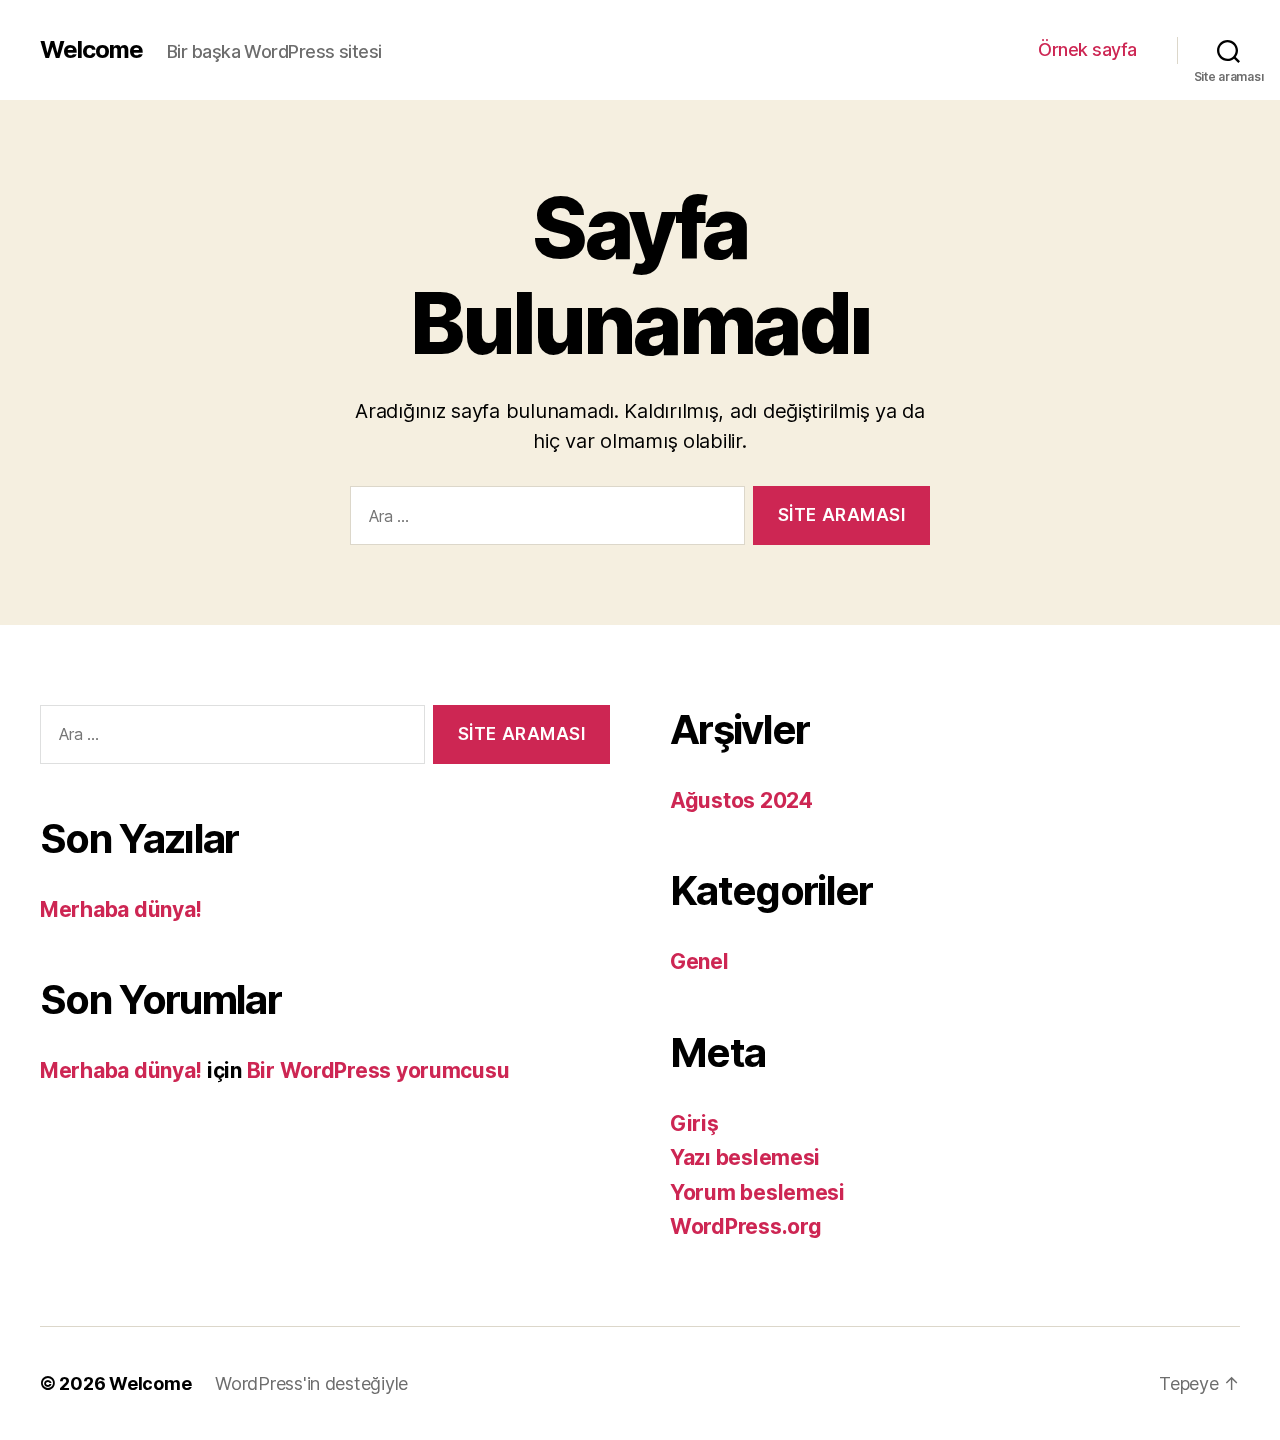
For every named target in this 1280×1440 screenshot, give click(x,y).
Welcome (91, 50)
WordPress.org (746, 1226)
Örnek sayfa (1087, 49)
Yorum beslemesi (757, 1192)
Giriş (694, 1123)
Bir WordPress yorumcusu (378, 1070)
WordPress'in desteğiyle (311, 1383)
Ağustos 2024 (741, 800)
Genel (699, 961)
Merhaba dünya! (121, 909)
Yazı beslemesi (745, 1157)
